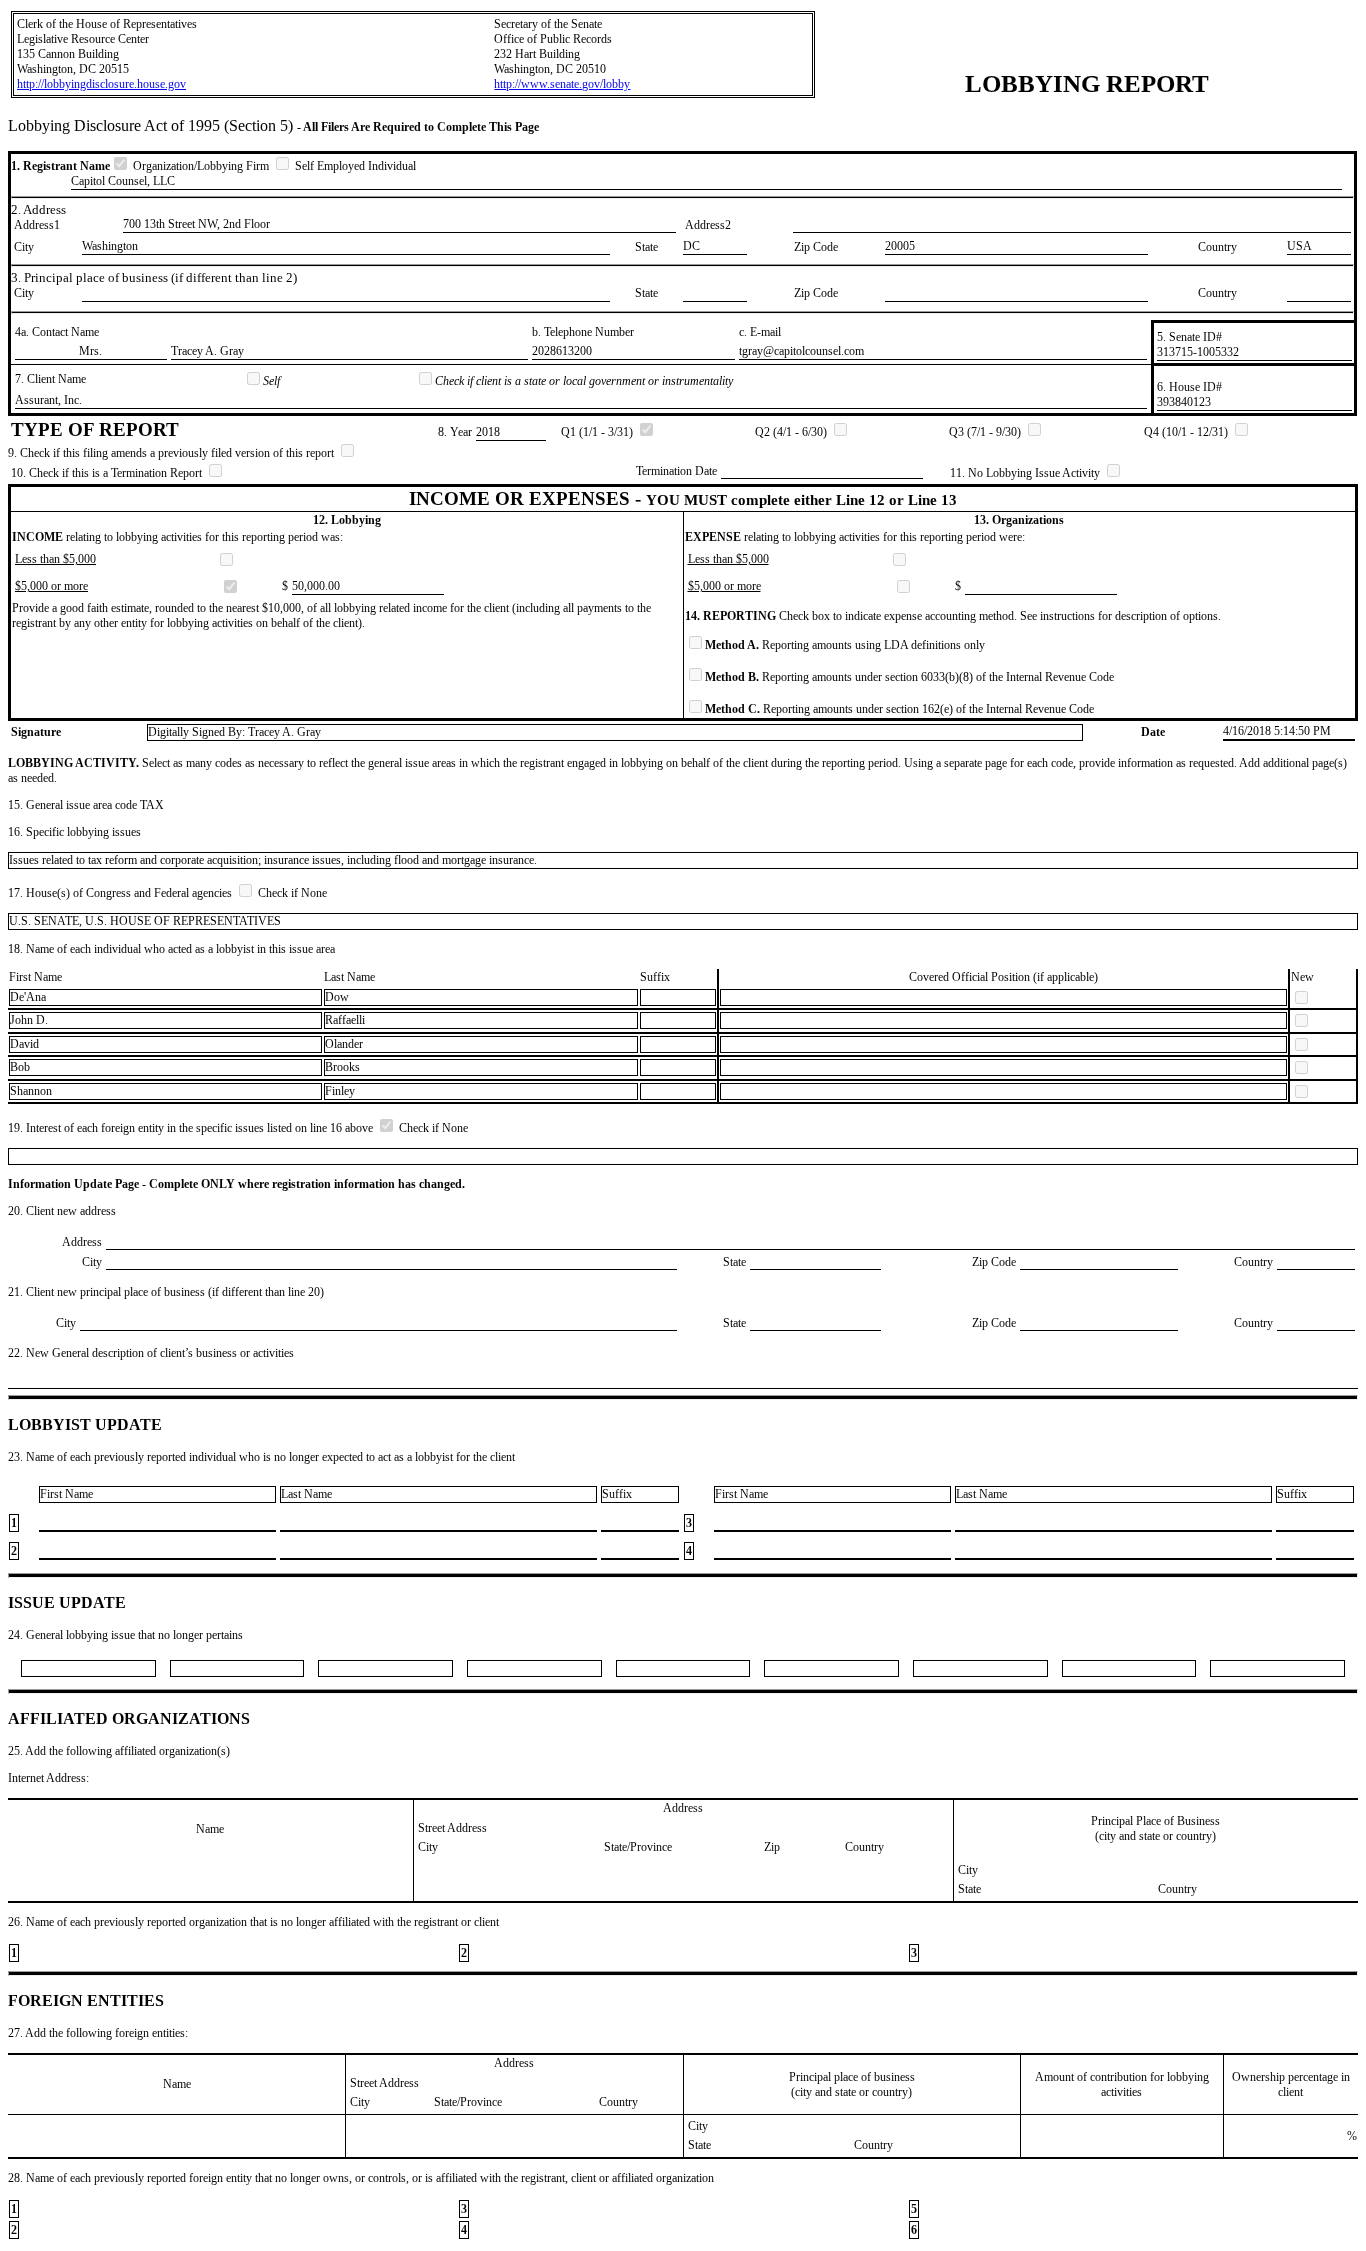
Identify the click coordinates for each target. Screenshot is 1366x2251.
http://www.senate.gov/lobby (562, 84)
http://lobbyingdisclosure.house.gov (101, 84)
